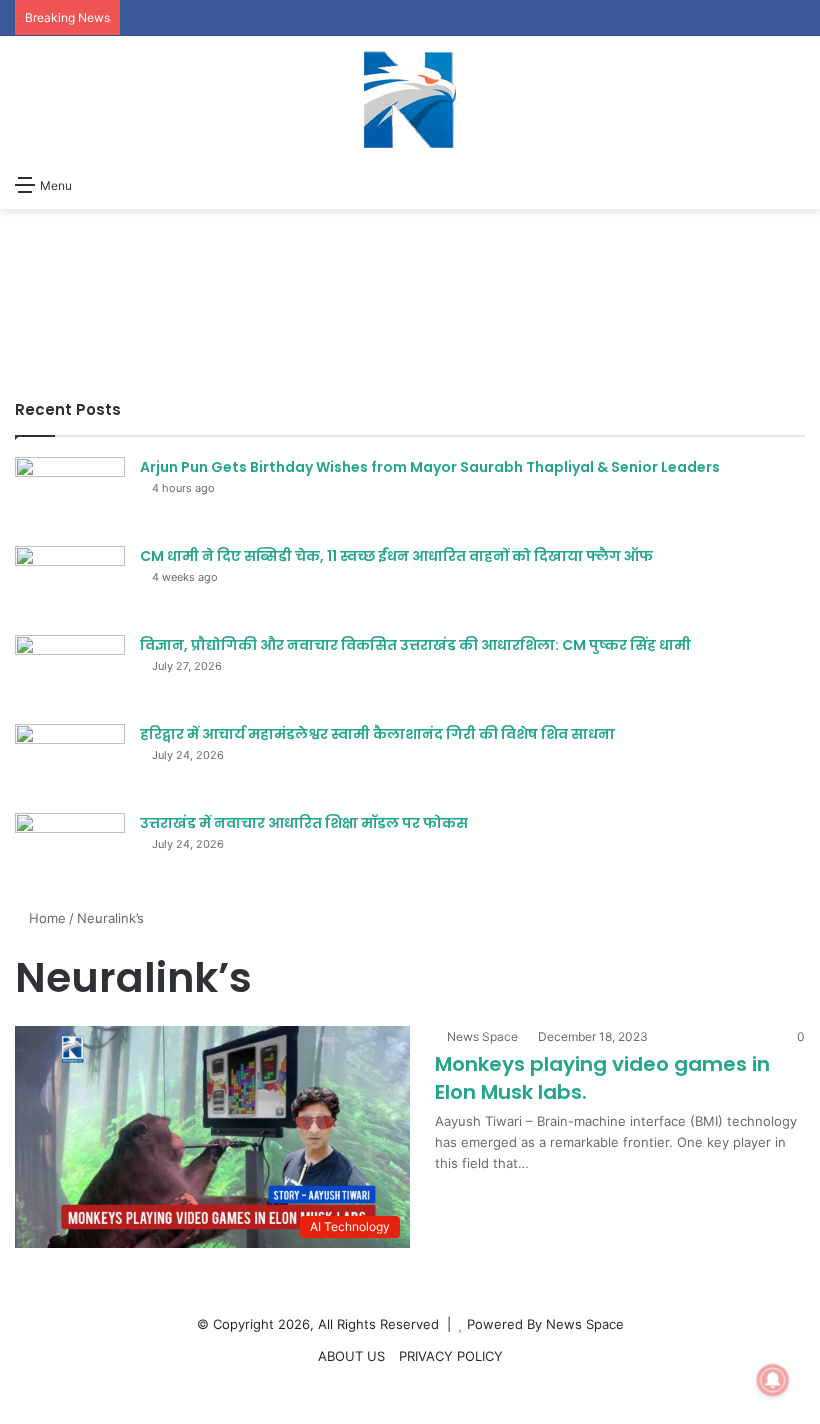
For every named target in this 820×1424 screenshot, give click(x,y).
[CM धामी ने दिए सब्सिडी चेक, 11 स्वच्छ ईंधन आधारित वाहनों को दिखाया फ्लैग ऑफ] (70, 583)
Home (45, 918)
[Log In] (132, 184)
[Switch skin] (97, 184)
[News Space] (410, 100)
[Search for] (795, 184)
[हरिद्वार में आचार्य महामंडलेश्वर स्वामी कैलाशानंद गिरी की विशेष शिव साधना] (70, 761)
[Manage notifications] (773, 1380)
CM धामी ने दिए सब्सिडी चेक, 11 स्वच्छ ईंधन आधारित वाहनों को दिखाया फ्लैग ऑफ (396, 556)
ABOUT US (351, 1356)
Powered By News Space (545, 1324)
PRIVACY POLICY (451, 1356)
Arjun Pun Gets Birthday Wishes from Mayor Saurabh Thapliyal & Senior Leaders (430, 467)
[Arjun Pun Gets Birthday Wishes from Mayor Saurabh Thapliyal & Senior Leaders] (70, 494)
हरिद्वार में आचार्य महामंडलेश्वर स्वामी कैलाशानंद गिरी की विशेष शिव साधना (377, 734)
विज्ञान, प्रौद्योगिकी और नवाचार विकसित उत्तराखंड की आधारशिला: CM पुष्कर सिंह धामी (415, 645)
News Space (482, 1036)
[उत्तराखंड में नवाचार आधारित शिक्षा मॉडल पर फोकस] (70, 850)
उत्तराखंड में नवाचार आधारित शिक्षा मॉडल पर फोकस (304, 823)
